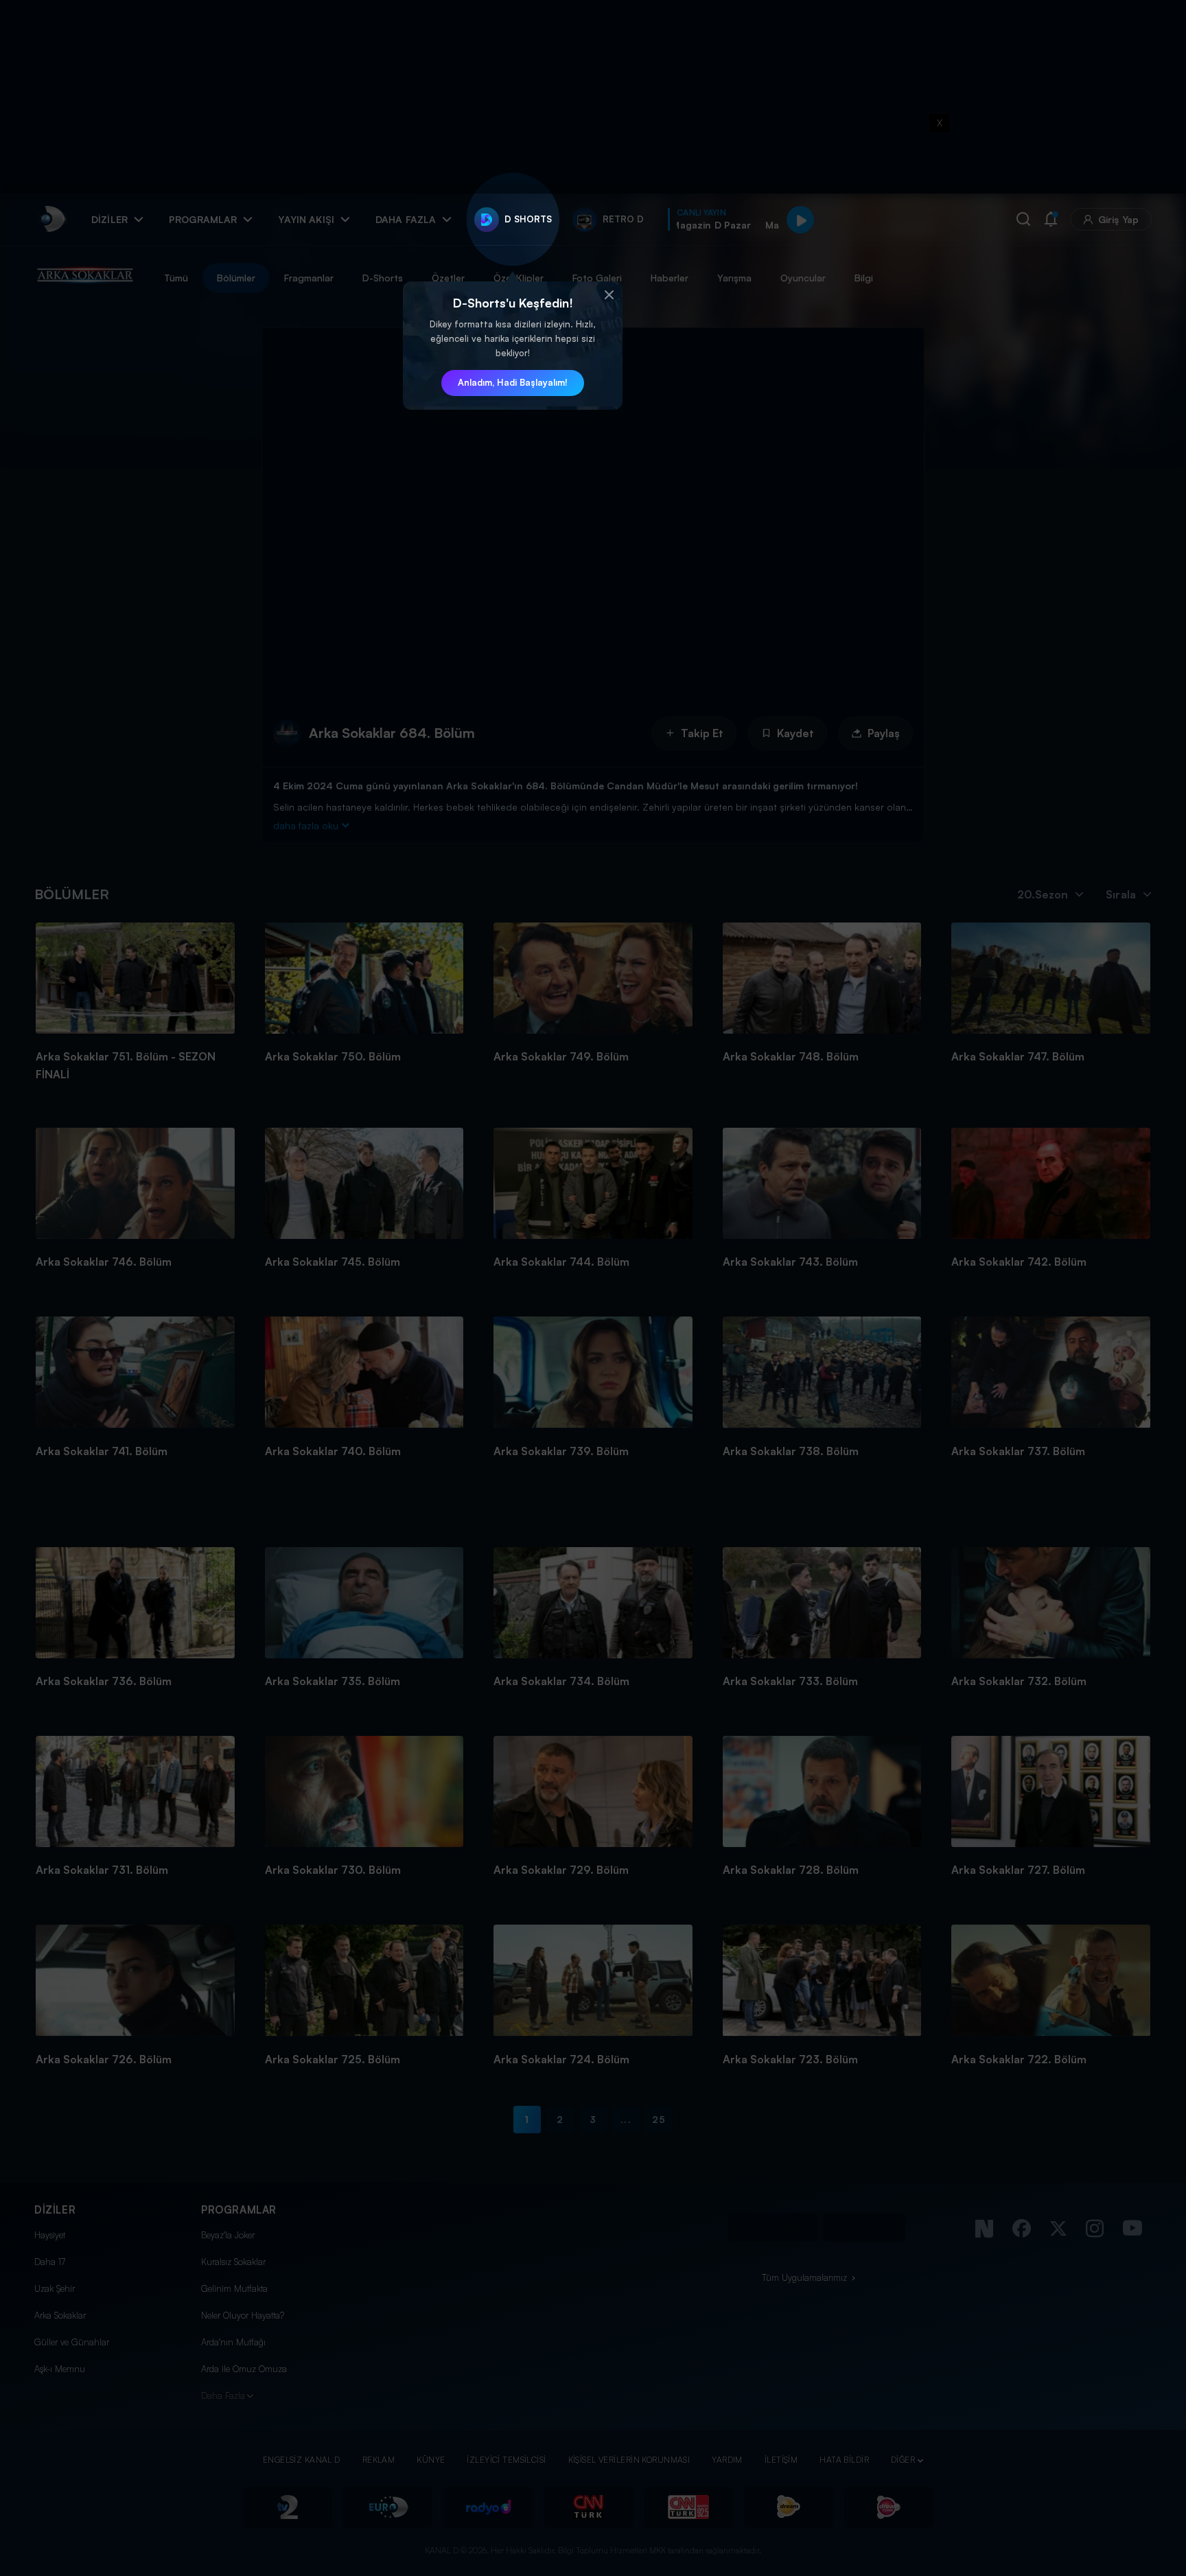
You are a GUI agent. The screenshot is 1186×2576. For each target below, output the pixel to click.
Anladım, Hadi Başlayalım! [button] (513, 382)
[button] (609, 295)
